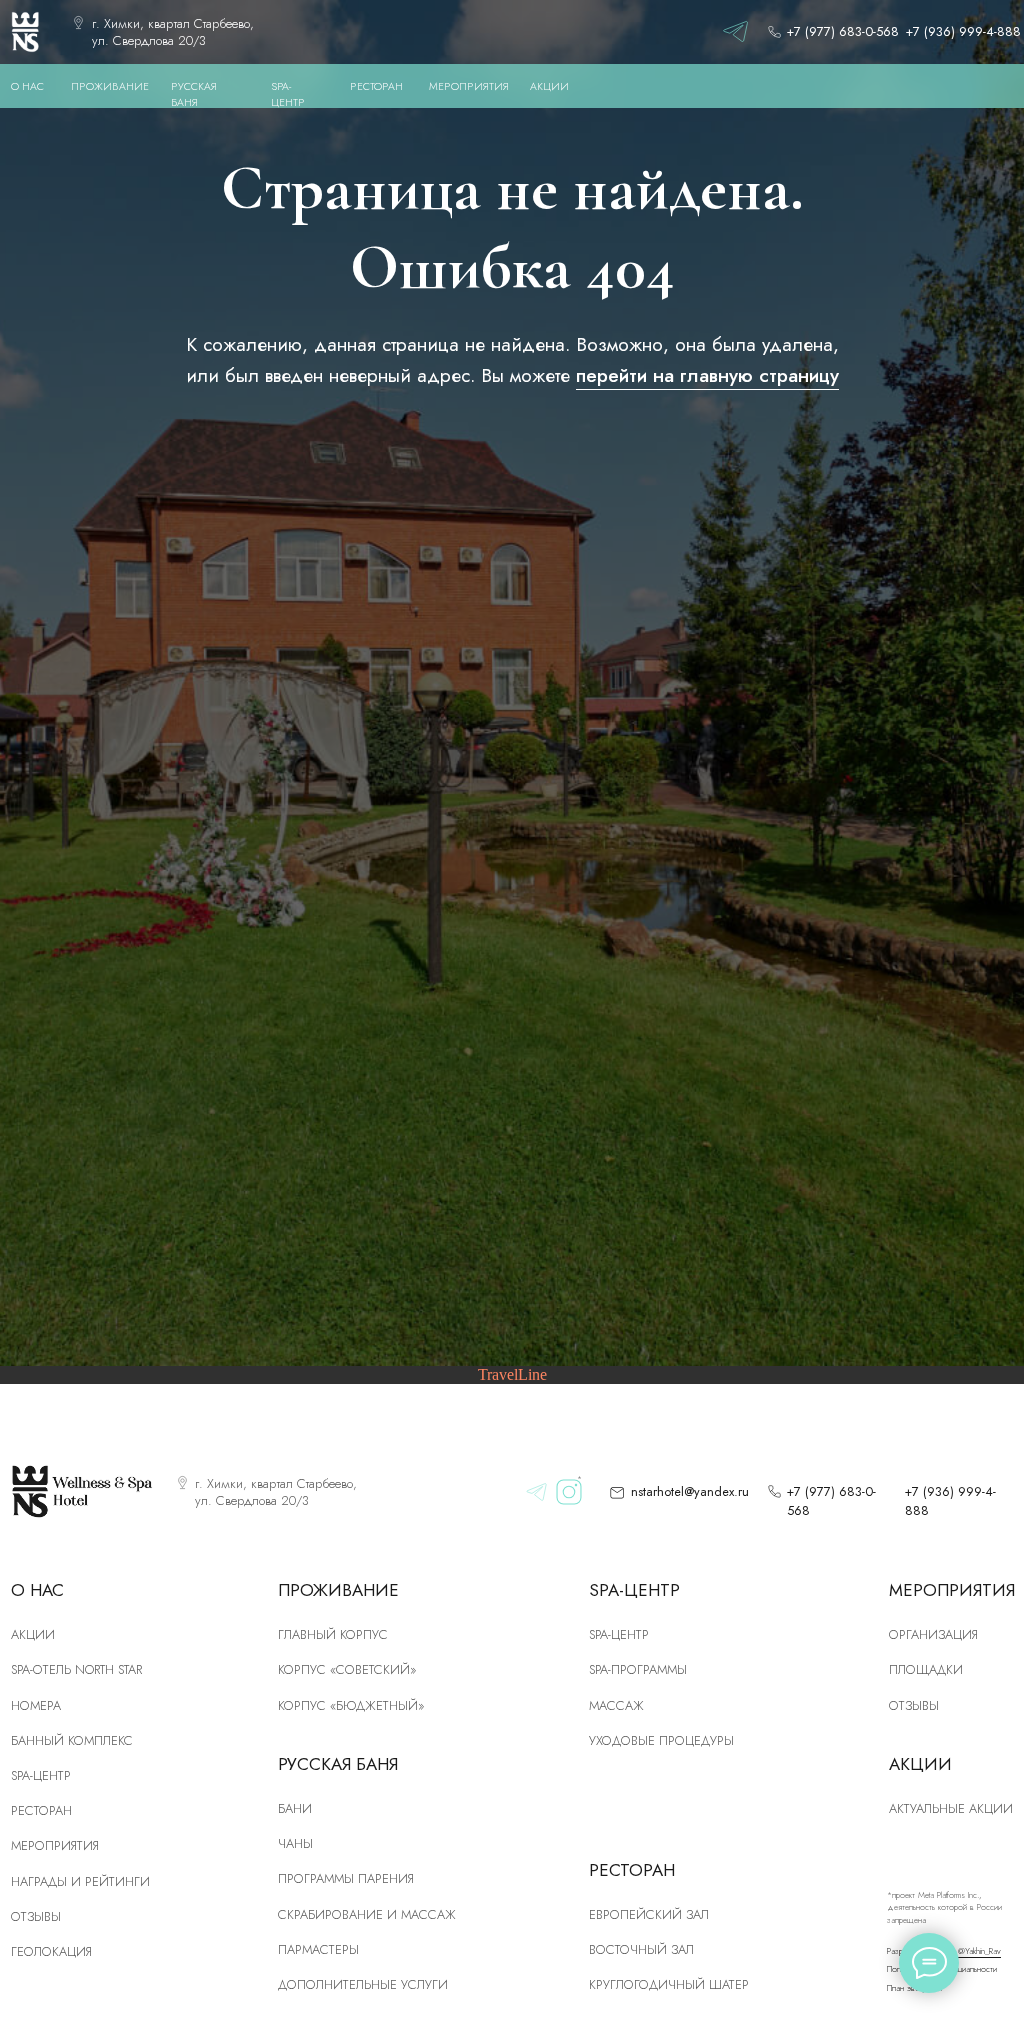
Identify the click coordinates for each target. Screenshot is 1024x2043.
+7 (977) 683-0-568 (843, 31)
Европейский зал (649, 1914)
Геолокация (51, 1951)
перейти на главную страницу (707, 375)
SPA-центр (41, 1775)
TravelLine (512, 1374)
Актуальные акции (951, 1808)
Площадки (926, 1669)
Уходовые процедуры (661, 1740)
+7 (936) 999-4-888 (963, 31)
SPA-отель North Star (76, 1669)
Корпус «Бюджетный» (351, 1705)
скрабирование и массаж (367, 1914)
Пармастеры (318, 1949)
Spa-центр (619, 1634)
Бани (295, 1808)
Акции (33, 1634)
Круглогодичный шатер (669, 1984)
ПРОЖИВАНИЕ (110, 86)
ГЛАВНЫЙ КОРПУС (333, 1634)
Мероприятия (55, 1845)
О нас (27, 86)
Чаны (295, 1843)
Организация (933, 1634)
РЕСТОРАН (376, 86)
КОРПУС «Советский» (347, 1669)
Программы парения (346, 1878)
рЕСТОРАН (41, 1810)
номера (36, 1705)
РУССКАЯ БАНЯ (194, 94)
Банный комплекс (72, 1740)
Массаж (616, 1705)
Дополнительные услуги (363, 1984)
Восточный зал (641, 1949)
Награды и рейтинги (80, 1881)
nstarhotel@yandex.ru (690, 1491)
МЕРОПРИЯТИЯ (469, 86)
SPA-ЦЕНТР (288, 94)
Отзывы (36, 1916)
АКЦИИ (549, 86)
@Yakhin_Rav (979, 1951)
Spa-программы (638, 1669)
